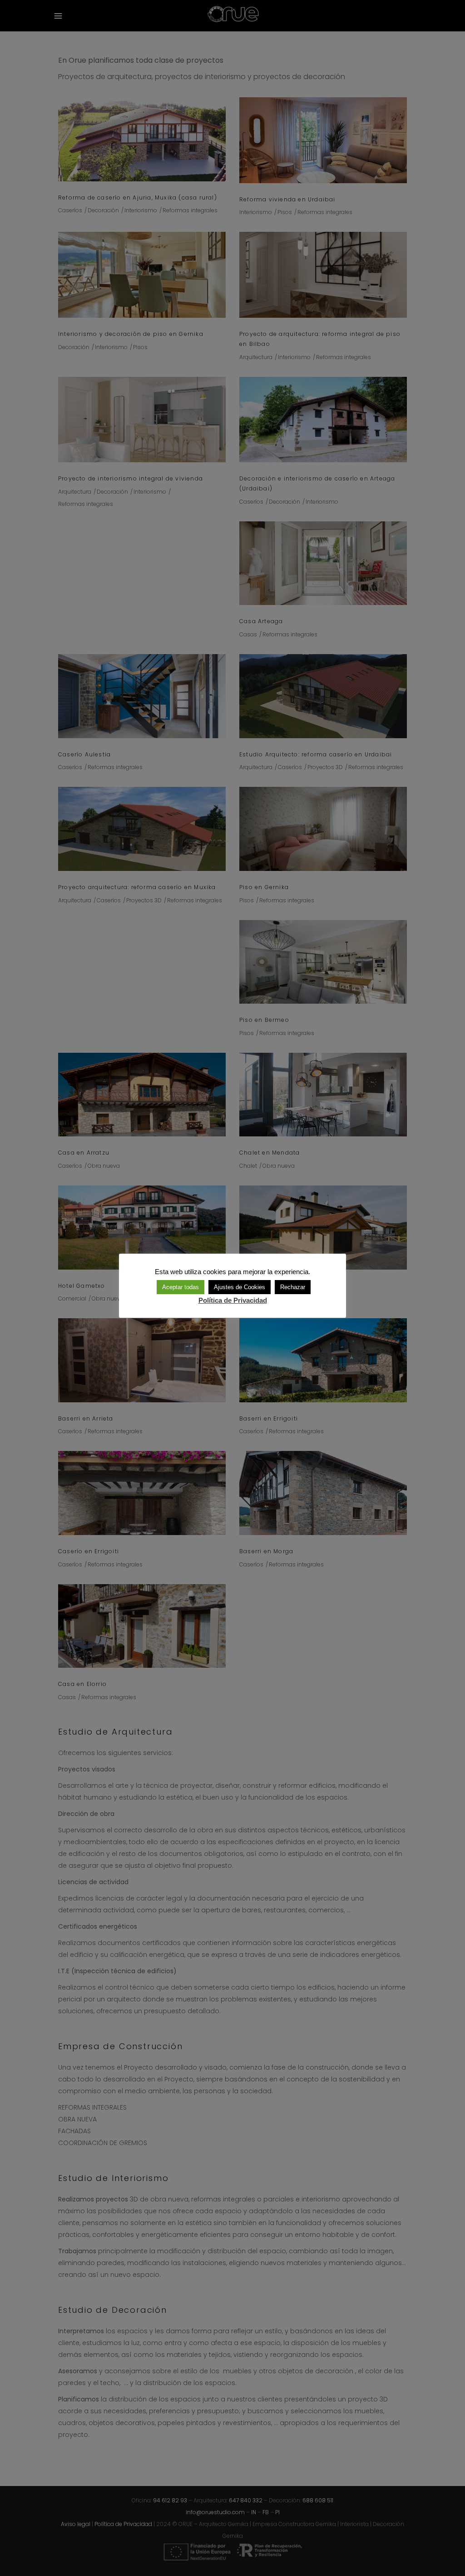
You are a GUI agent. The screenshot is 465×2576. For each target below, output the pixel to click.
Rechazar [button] (293, 1287)
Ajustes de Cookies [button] (240, 1287)
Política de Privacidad (233, 1300)
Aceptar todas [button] (181, 1287)
